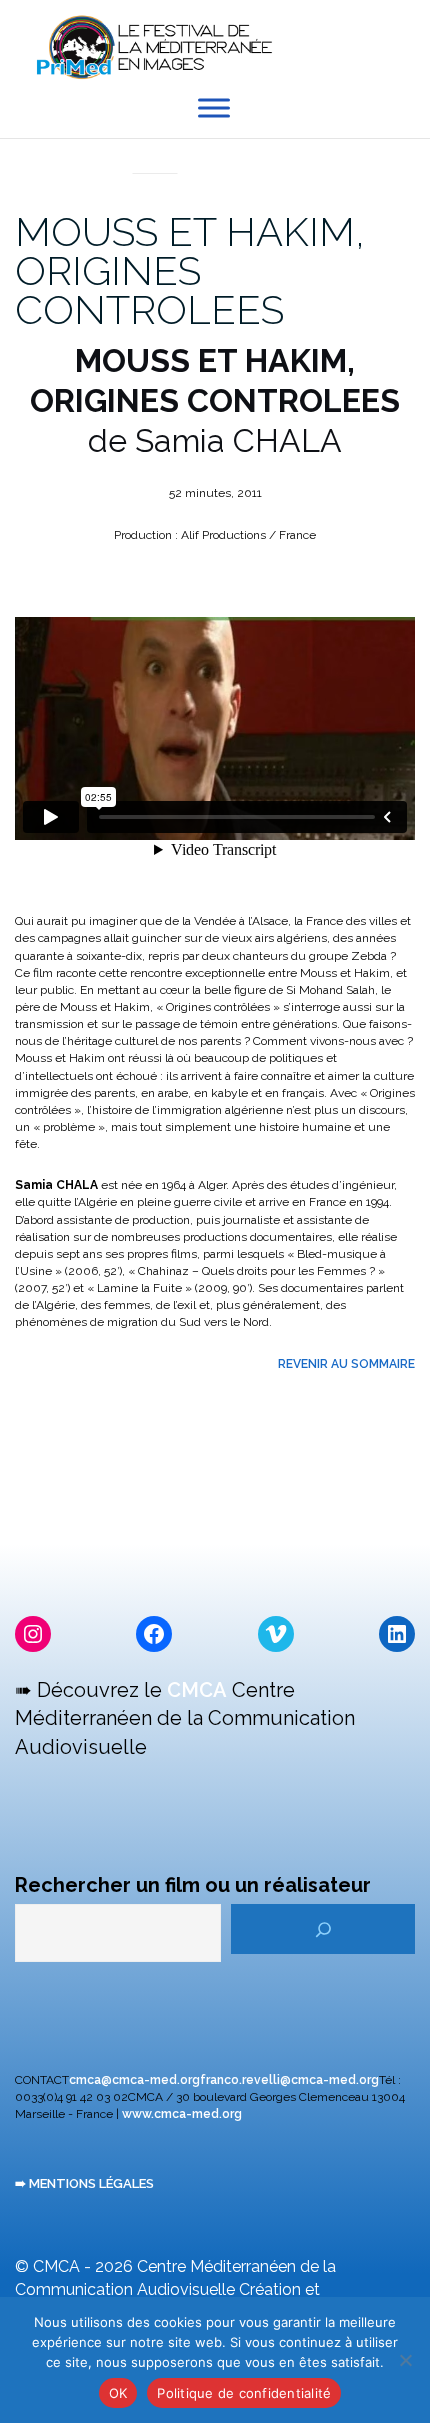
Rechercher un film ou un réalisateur (193, 1885)
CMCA (197, 1690)
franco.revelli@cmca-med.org (289, 2080)
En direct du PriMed (155, 151)
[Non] (405, 2360)
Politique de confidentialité (244, 2393)
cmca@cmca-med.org (134, 2080)
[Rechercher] (323, 1929)
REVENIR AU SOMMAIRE (346, 1364)
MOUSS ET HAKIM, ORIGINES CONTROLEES (190, 270)
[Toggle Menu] (214, 108)
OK (118, 2393)
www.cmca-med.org (182, 2114)
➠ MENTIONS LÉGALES (84, 2183)
